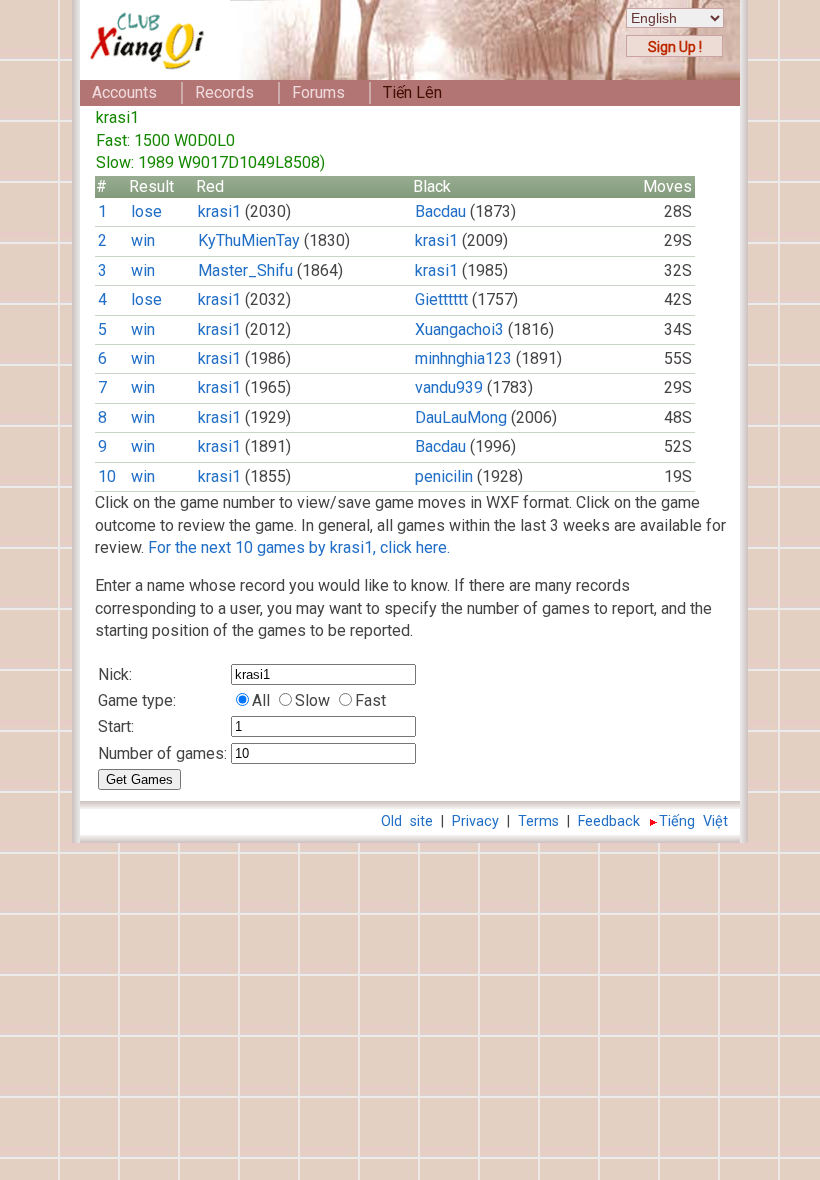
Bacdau (440, 211)
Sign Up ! (675, 47)
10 (107, 476)
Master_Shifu (245, 270)
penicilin (444, 476)
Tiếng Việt (693, 821)
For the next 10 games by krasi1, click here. (299, 547)
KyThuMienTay (249, 240)
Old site (407, 821)
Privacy (475, 821)
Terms (538, 821)
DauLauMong (461, 417)
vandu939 (449, 387)
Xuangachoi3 (459, 329)
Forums (318, 92)
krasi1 (219, 211)
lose (146, 211)
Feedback (609, 821)
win (143, 240)
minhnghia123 (463, 358)
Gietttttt (441, 299)
